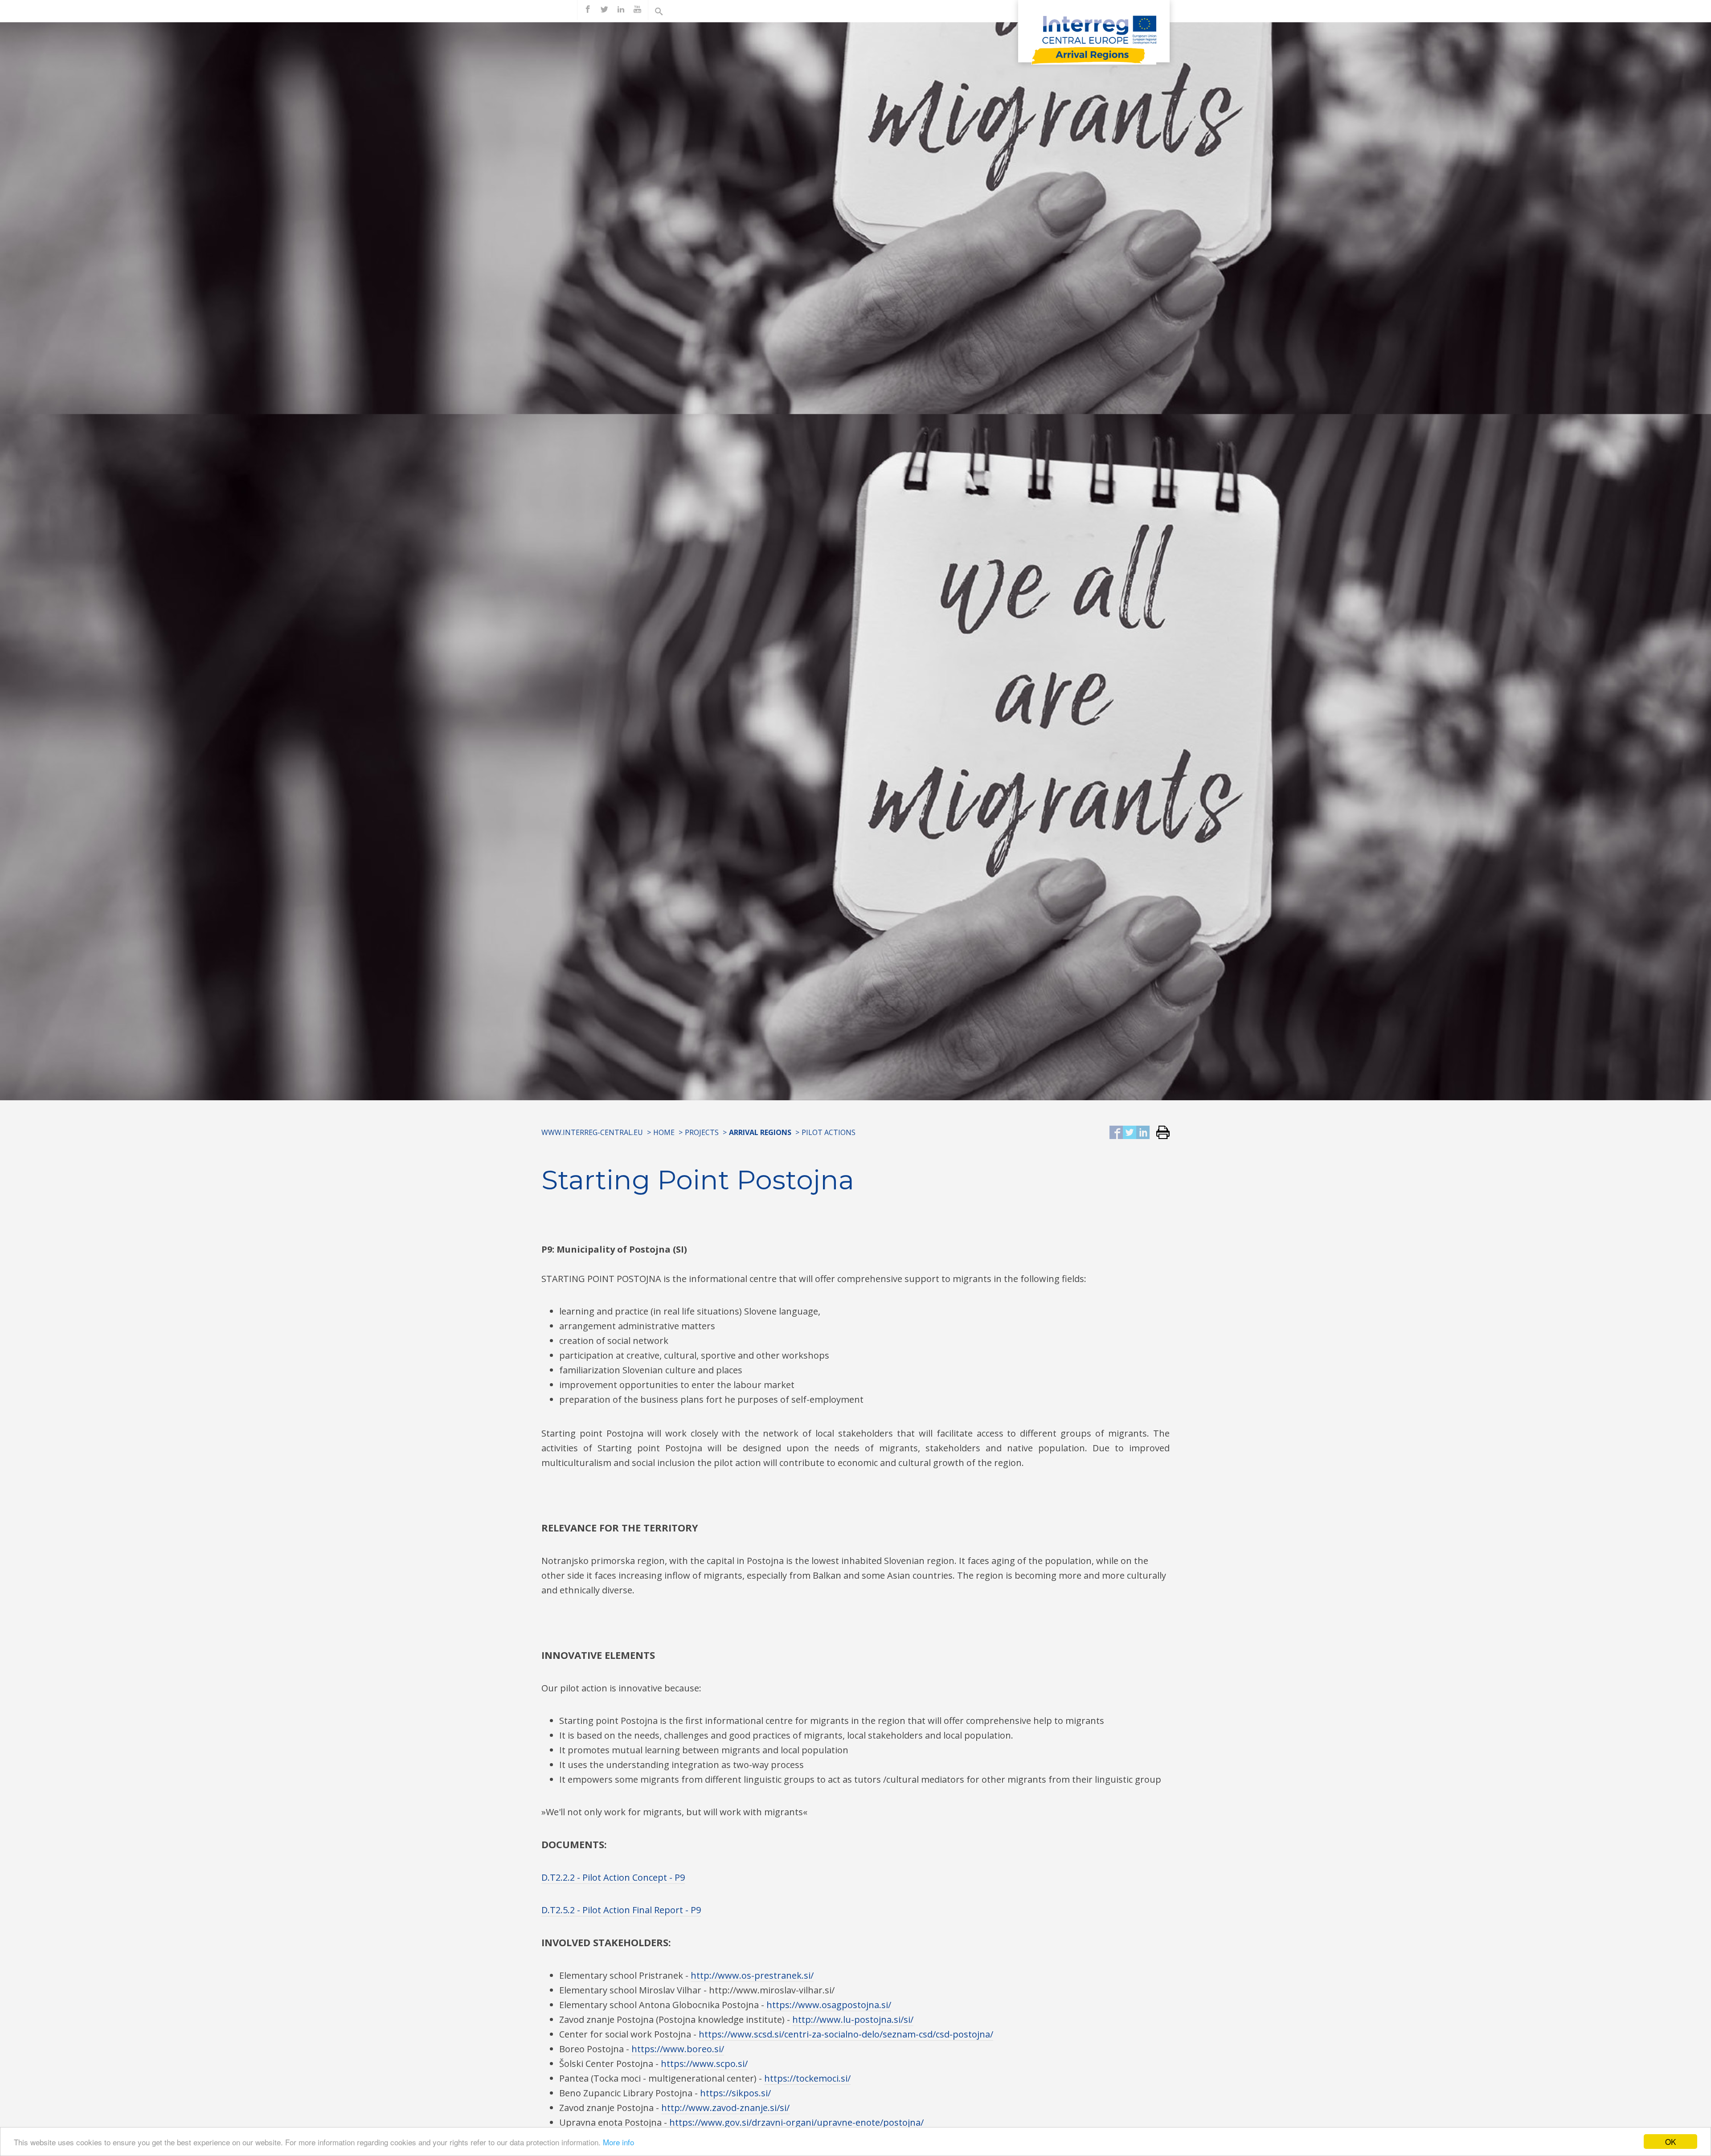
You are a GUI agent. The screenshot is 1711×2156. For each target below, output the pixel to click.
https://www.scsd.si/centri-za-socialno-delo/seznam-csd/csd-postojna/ (846, 2034)
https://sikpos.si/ (735, 2093)
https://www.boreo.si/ (678, 2049)
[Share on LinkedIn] (1143, 1133)
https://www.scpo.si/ (704, 2064)
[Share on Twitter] (1130, 1133)
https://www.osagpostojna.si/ (829, 2005)
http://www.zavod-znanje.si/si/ (725, 2108)
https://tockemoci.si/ (807, 2078)
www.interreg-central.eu (592, 1132)
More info (618, 2142)
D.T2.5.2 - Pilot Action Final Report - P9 (621, 1910)
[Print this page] (1160, 1133)
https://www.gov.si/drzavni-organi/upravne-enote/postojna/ (796, 2122)
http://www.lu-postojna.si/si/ (853, 2019)
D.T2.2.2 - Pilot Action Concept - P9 (613, 1877)
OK (1670, 2142)
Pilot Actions (829, 1132)
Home (664, 1132)
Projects (702, 1132)
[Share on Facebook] (1116, 1133)
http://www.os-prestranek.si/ (752, 1975)
